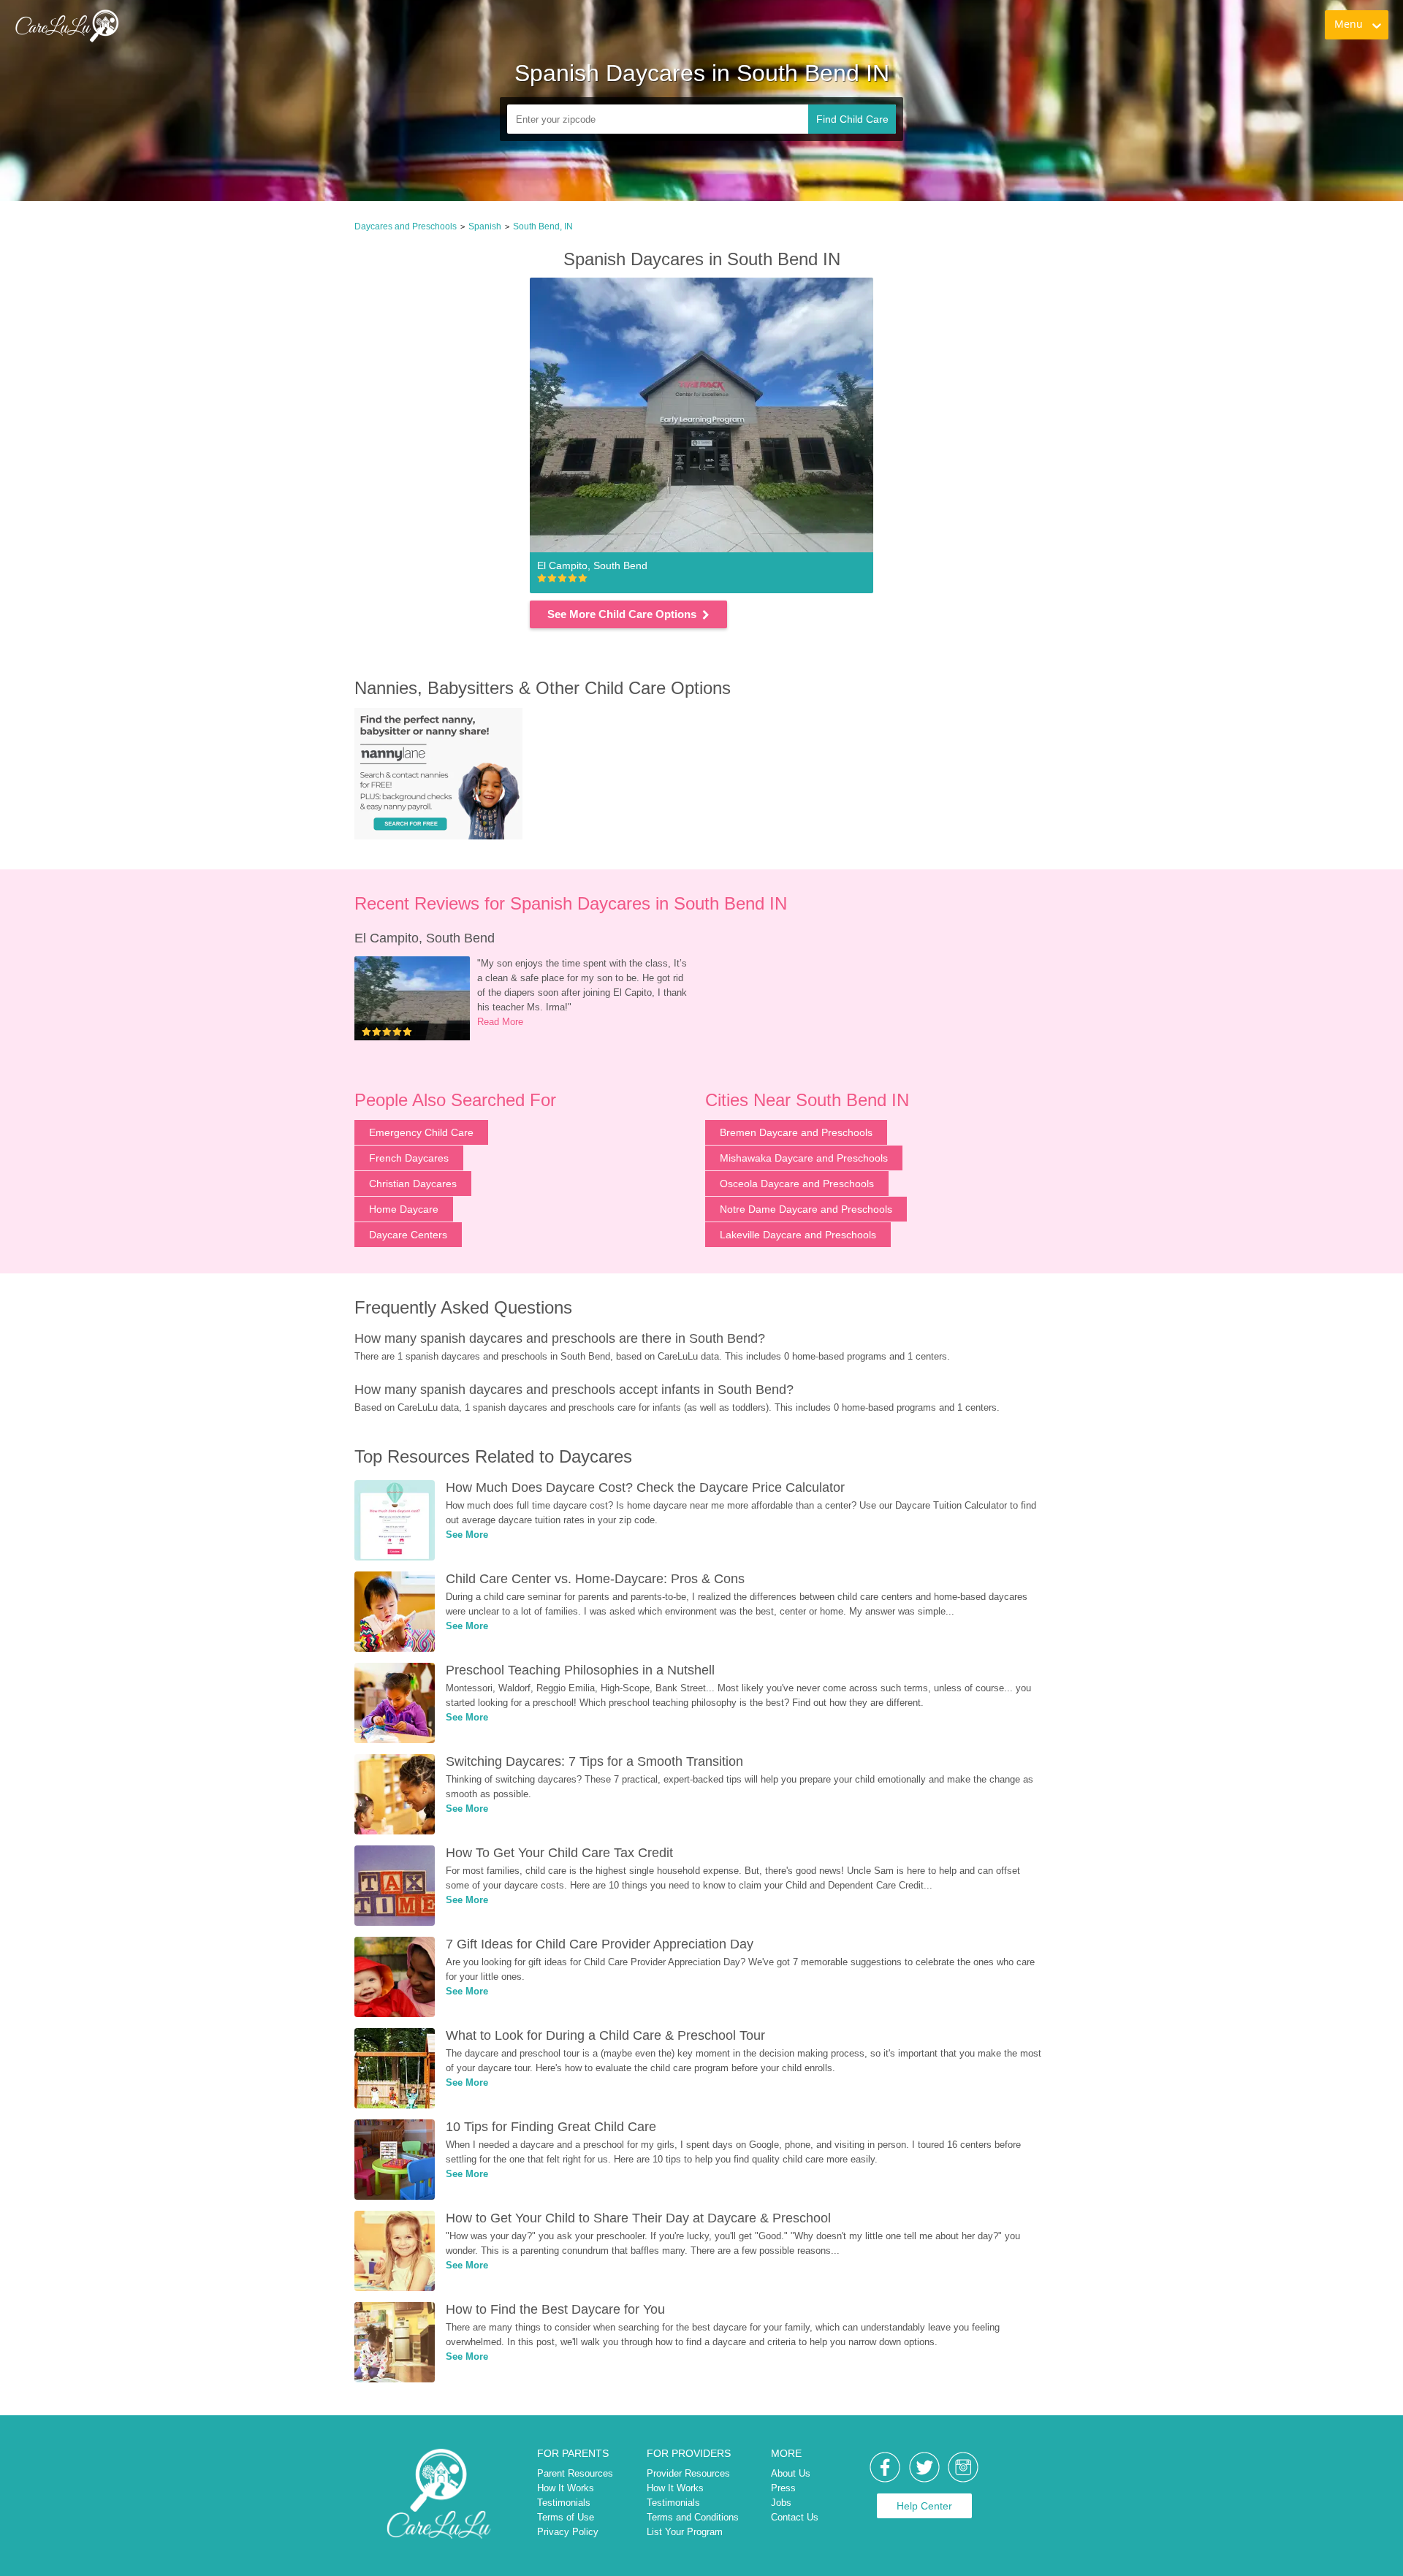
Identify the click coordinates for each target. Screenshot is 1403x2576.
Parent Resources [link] (575, 2473)
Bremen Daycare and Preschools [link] (796, 1132)
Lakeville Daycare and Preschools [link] (798, 1235)
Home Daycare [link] (404, 1209)
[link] (66, 26)
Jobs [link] (781, 2503)
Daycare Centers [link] (408, 1235)
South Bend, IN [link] (543, 226)
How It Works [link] (566, 2488)
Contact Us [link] (795, 2517)
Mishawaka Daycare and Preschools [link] (804, 1158)
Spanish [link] (485, 226)
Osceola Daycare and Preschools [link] (797, 1184)
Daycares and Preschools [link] (406, 226)
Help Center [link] (924, 2506)
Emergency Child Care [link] (421, 1132)
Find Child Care (852, 119)
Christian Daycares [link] (413, 1184)
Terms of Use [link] (566, 2517)
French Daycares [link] (409, 1158)
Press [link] (783, 2488)
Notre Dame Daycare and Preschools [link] (806, 1209)
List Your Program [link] (685, 2532)
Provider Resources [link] (688, 2473)
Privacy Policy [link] (568, 2532)
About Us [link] (791, 2473)
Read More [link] (500, 1022)
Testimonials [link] (564, 2503)
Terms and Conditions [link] (693, 2517)
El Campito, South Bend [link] (425, 938)
